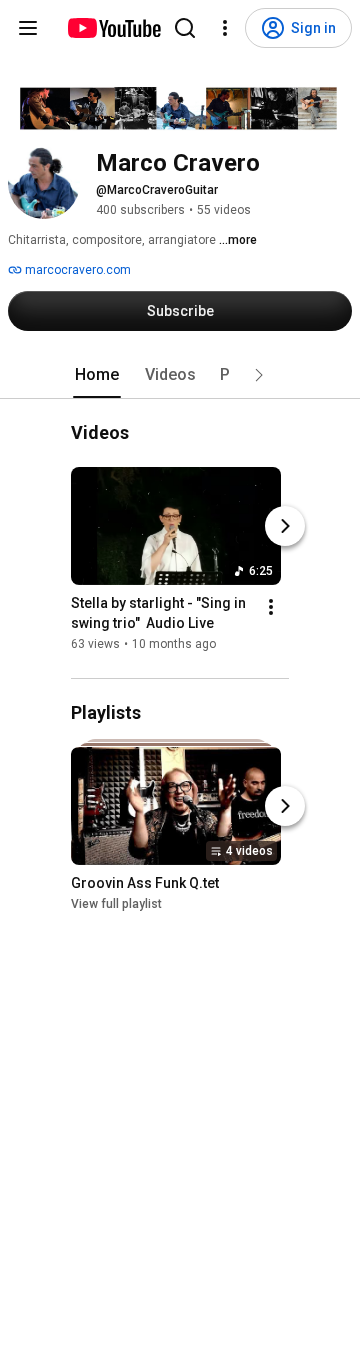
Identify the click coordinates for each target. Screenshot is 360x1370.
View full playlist (116, 904)
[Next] (285, 527)
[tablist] (180, 375)
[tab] (97, 375)
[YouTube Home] (113, 28)
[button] (259, 375)
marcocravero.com (76, 270)
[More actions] (271, 608)
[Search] (185, 28)
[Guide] (28, 28)
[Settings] (225, 28)
